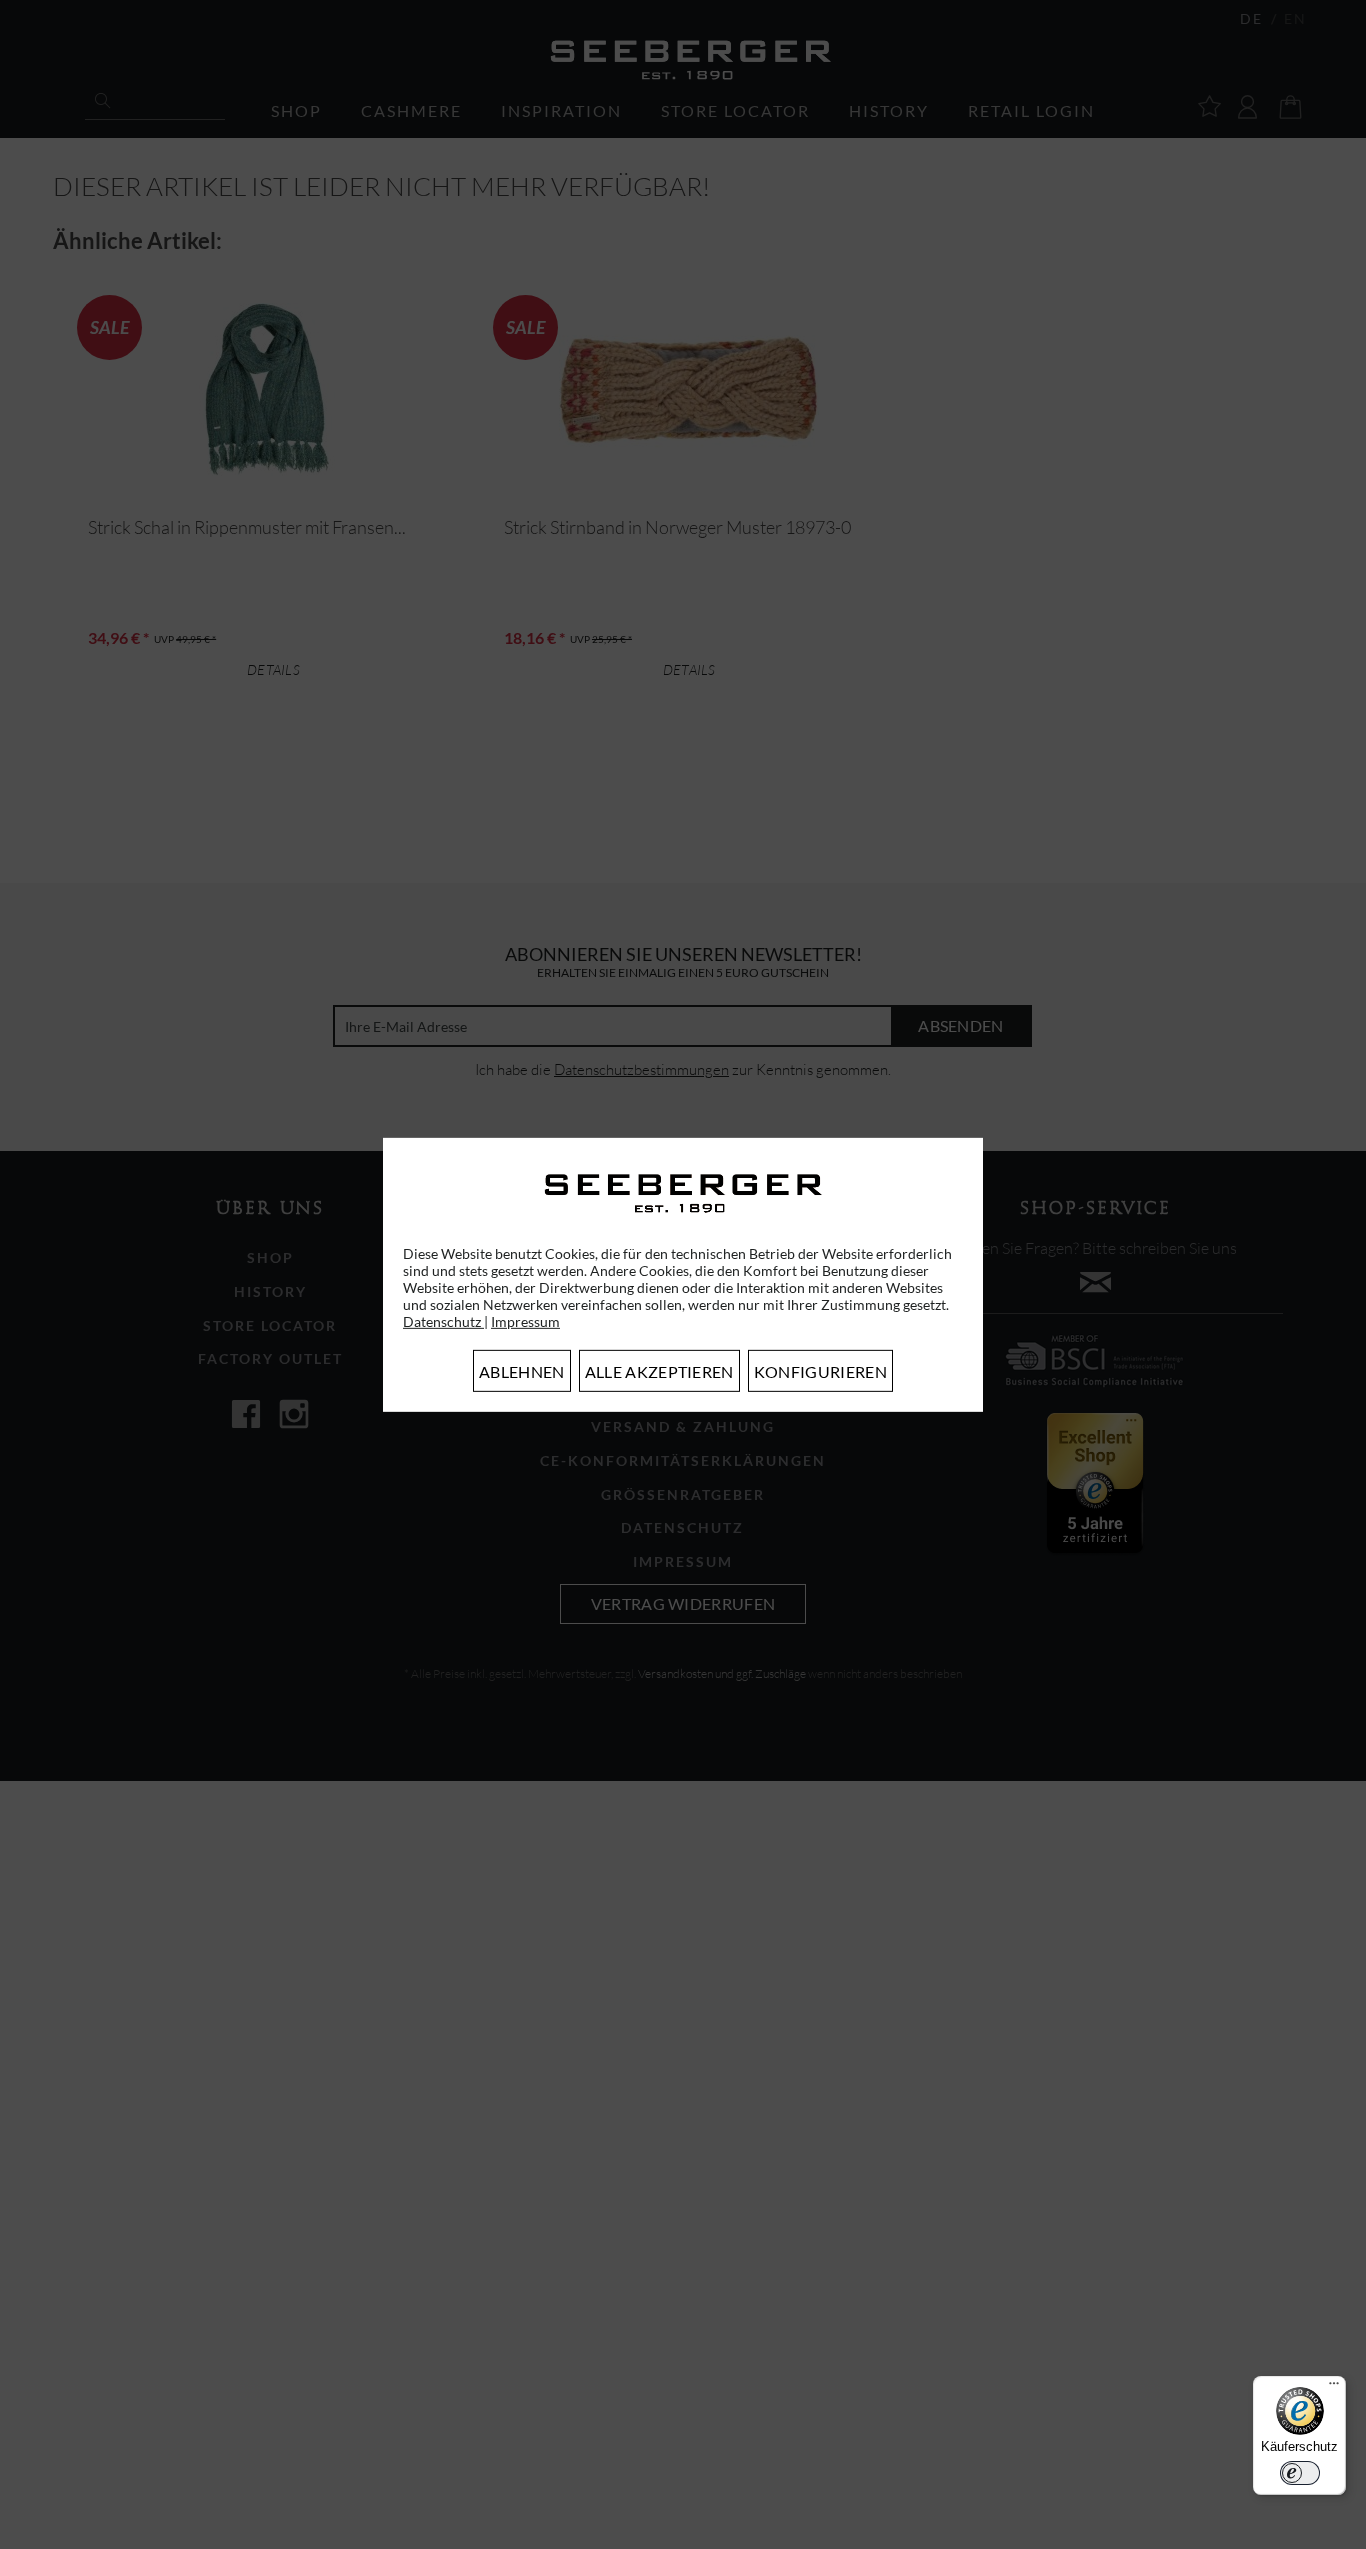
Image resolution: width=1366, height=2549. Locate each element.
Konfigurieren (820, 1371)
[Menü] (1334, 2388)
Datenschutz (443, 1321)
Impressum (525, 1321)
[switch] (1300, 2473)
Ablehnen (522, 1371)
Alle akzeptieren (659, 1371)
